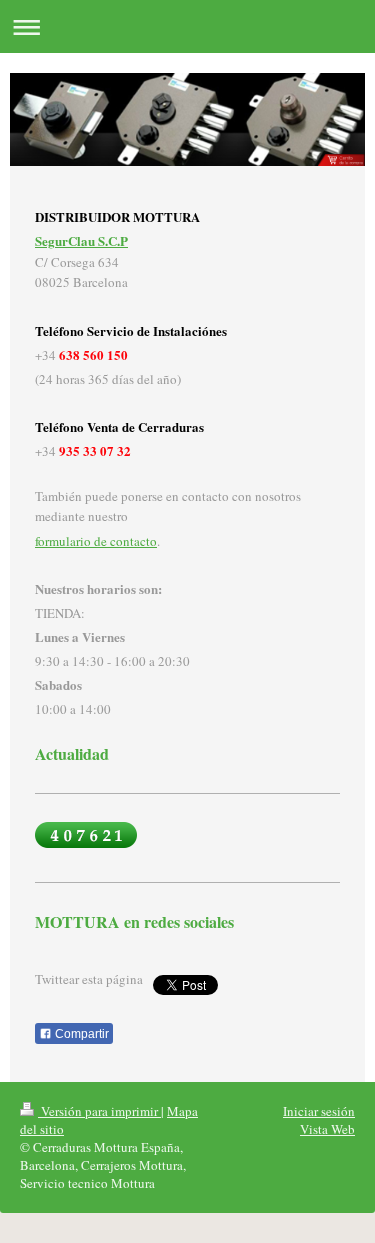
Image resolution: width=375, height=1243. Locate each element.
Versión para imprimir (99, 1111)
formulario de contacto (96, 541)
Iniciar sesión (319, 1111)
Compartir (80, 1034)
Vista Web (327, 1129)
